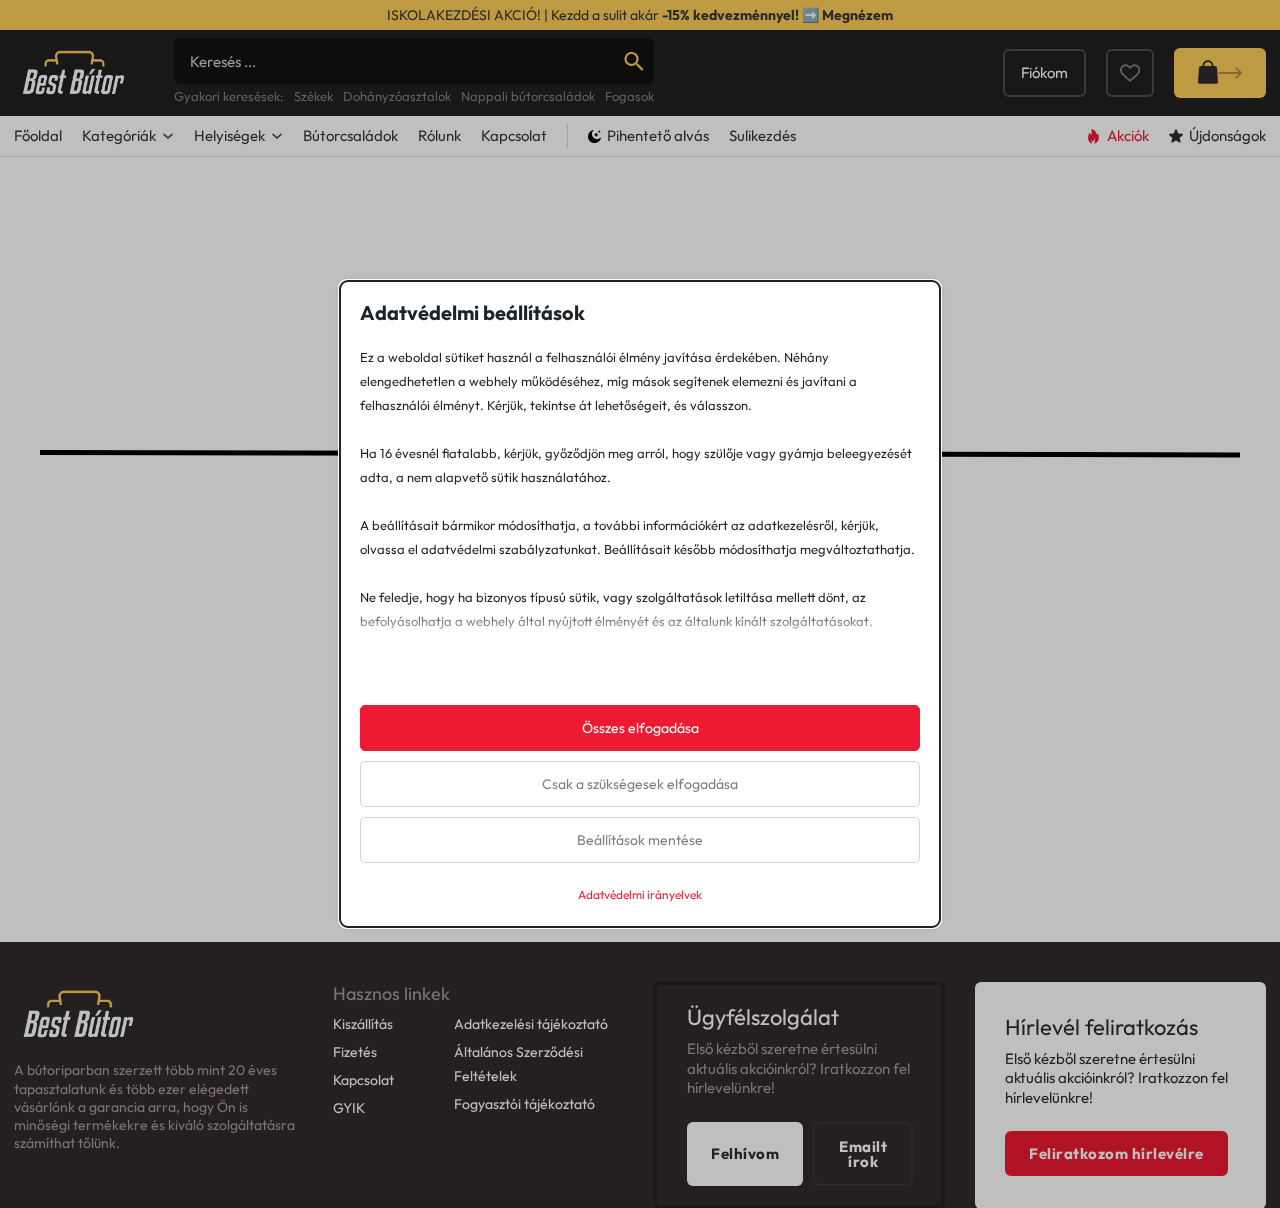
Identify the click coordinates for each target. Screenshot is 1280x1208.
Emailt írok (863, 1154)
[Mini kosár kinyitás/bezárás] (1220, 73)
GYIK (349, 1108)
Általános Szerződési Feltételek (518, 1064)
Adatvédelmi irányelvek (640, 894)
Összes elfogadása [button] (640, 728)
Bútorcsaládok (350, 135)
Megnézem (857, 15)
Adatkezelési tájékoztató (531, 1024)
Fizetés (355, 1052)
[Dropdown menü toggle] (168, 136)
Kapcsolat (514, 135)
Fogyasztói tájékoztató (524, 1104)
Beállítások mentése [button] (640, 840)
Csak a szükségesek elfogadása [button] (640, 784)
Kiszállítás (363, 1024)
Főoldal (38, 135)
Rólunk (439, 135)
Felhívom (745, 1153)
